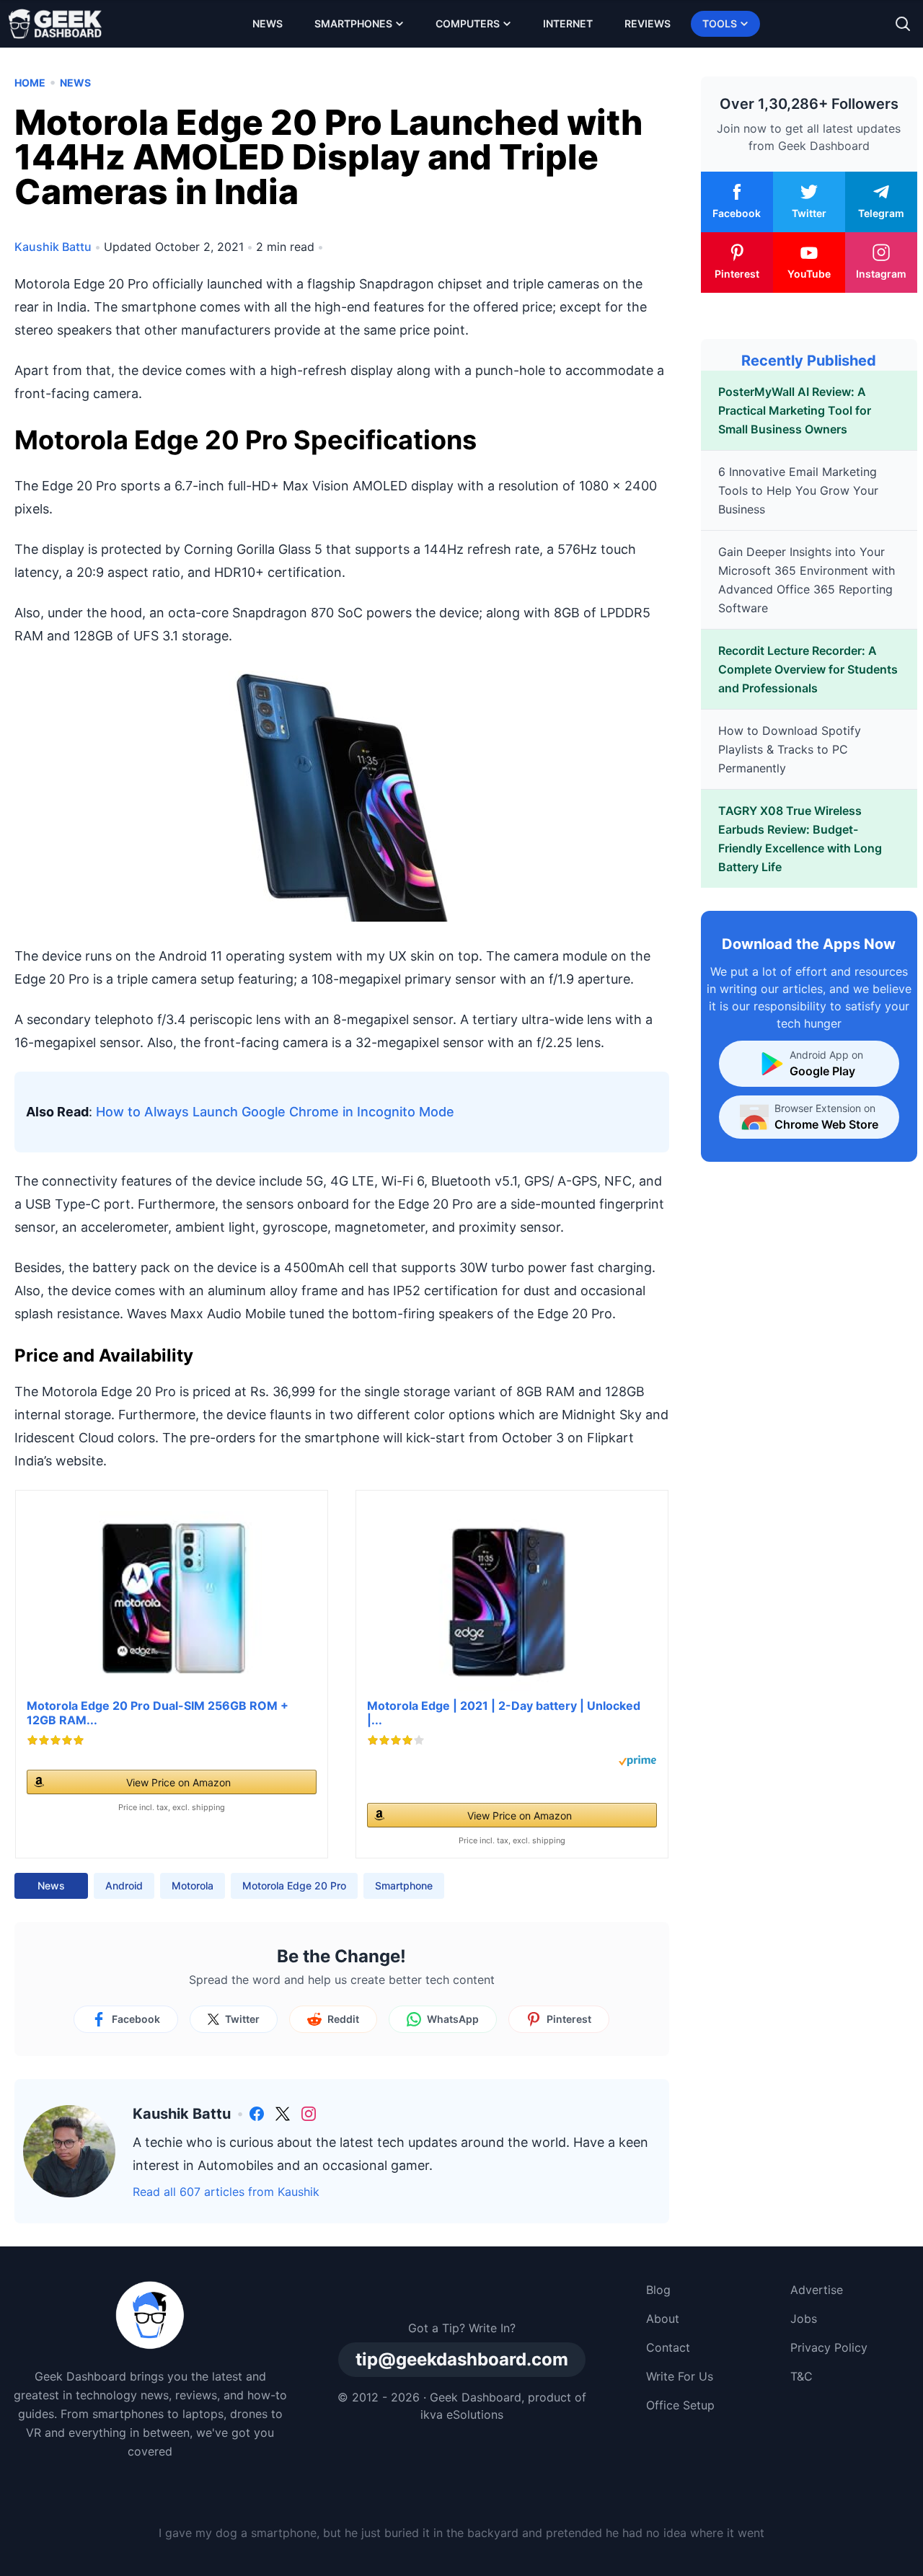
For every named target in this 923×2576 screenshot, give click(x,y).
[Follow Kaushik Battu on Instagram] (309, 2114)
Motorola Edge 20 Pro (294, 1885)
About (663, 2319)
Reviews (648, 23)
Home (30, 83)
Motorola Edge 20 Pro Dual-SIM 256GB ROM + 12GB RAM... (158, 1713)
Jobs (804, 2319)
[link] (257, 2114)
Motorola (193, 1885)
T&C (801, 2376)
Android (124, 1885)
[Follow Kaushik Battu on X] (283, 2114)
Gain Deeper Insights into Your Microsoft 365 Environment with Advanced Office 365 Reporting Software (807, 580)
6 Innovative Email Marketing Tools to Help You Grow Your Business (798, 490)
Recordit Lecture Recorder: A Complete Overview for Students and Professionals (808, 669)
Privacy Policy (829, 2347)
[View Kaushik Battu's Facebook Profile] (257, 2114)
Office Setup (680, 2405)
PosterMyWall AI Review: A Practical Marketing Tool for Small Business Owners (795, 410)
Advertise (817, 2290)
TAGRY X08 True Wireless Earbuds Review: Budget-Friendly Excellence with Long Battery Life (800, 839)
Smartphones (353, 23)
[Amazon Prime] (637, 1761)
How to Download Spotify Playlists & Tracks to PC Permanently (790, 749)
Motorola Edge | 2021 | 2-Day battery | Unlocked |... (504, 1713)
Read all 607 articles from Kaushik (226, 2192)
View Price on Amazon (178, 1782)
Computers (468, 23)
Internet (568, 23)
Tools (720, 23)
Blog (658, 2290)
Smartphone (404, 1885)
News (268, 23)
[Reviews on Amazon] (56, 1740)
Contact (668, 2347)
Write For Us (680, 2376)
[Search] (903, 24)
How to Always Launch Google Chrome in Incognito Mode (275, 1112)
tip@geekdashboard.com (462, 2359)
